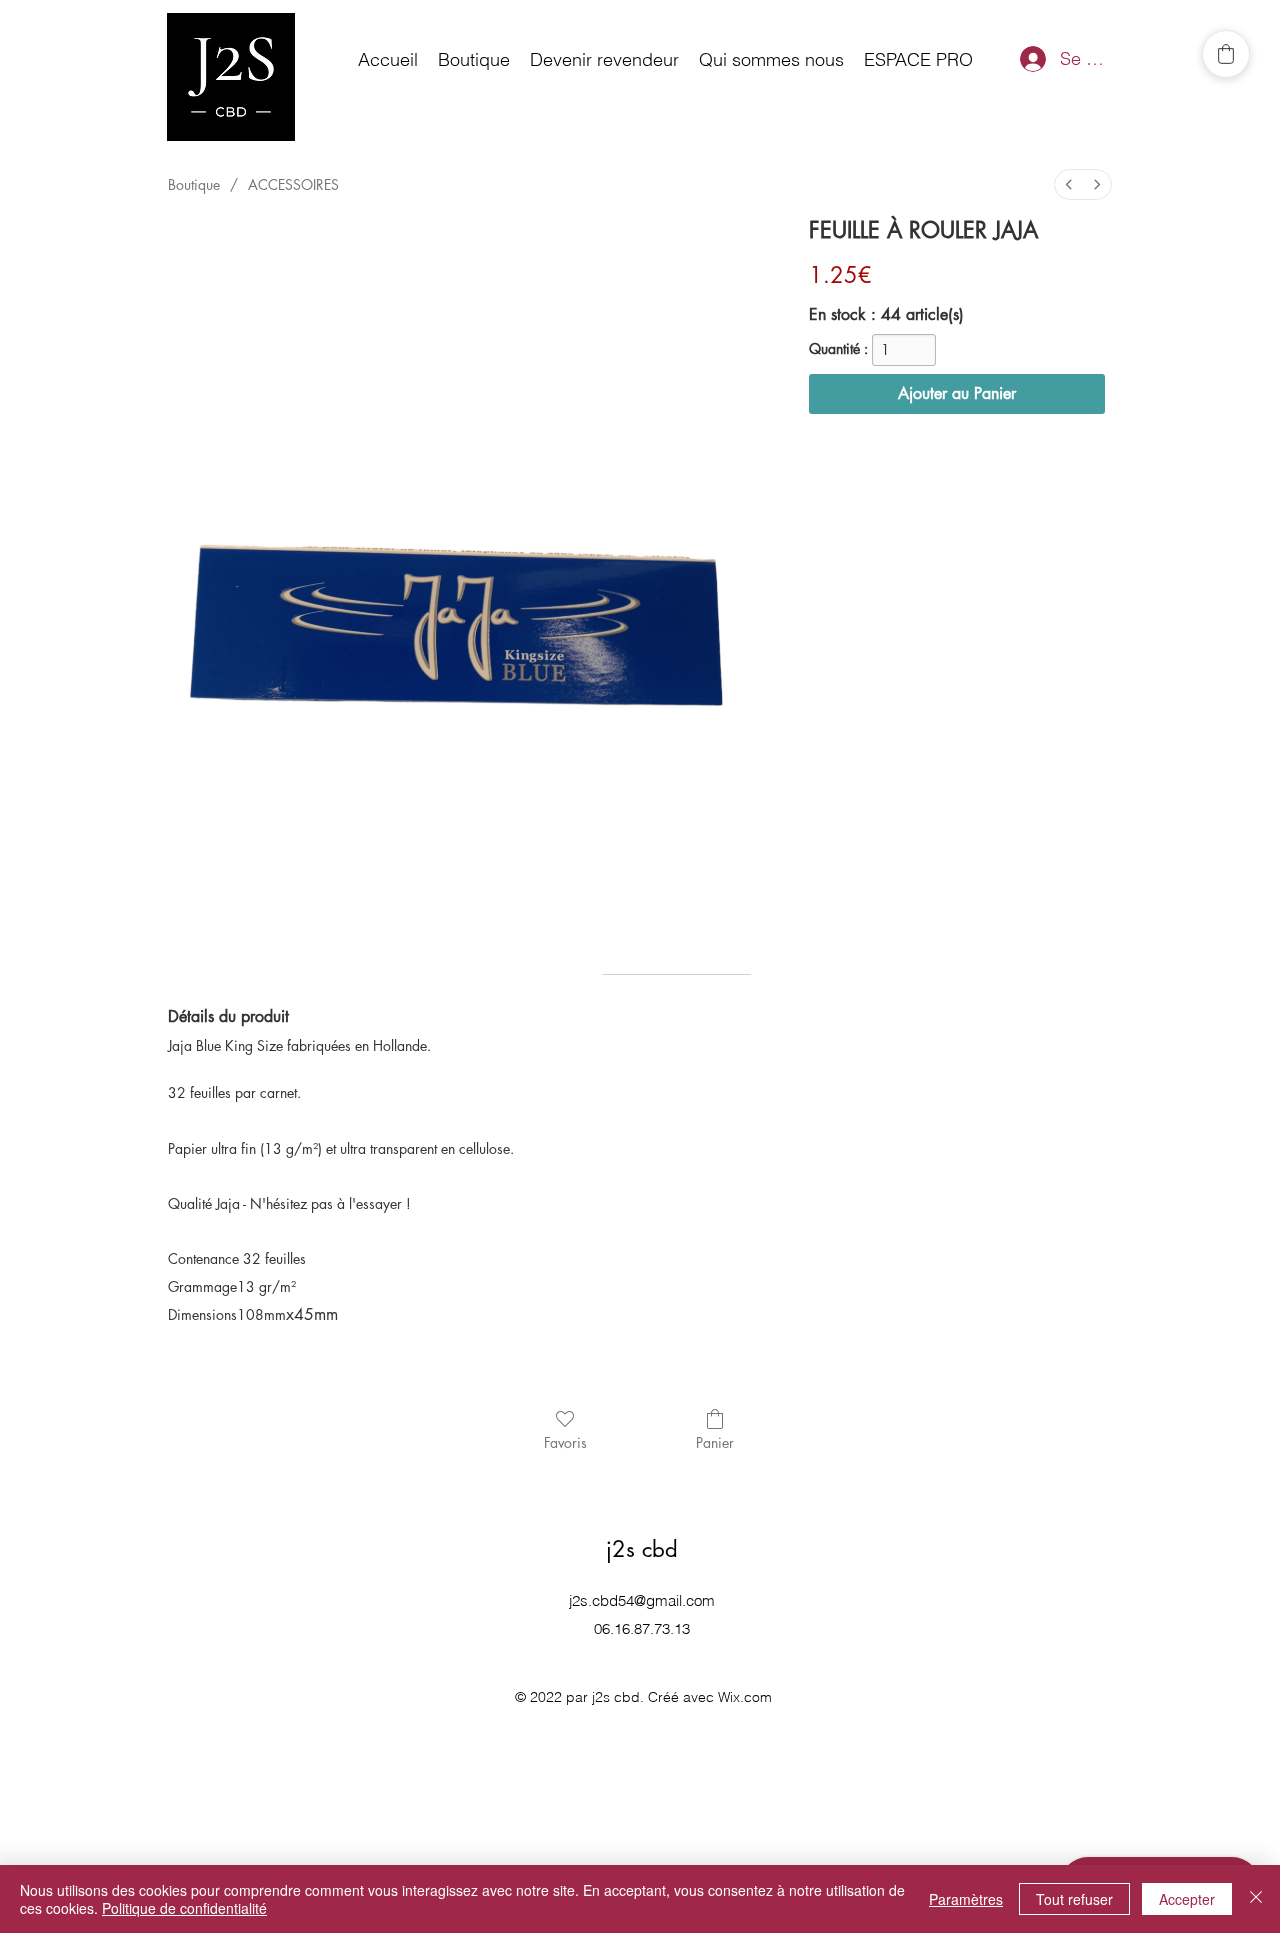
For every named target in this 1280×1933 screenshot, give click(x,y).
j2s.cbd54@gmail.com (642, 1600)
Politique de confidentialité (184, 1908)
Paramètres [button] (966, 1899)
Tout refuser (1074, 1899)
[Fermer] (1256, 1899)
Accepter (1187, 1899)
